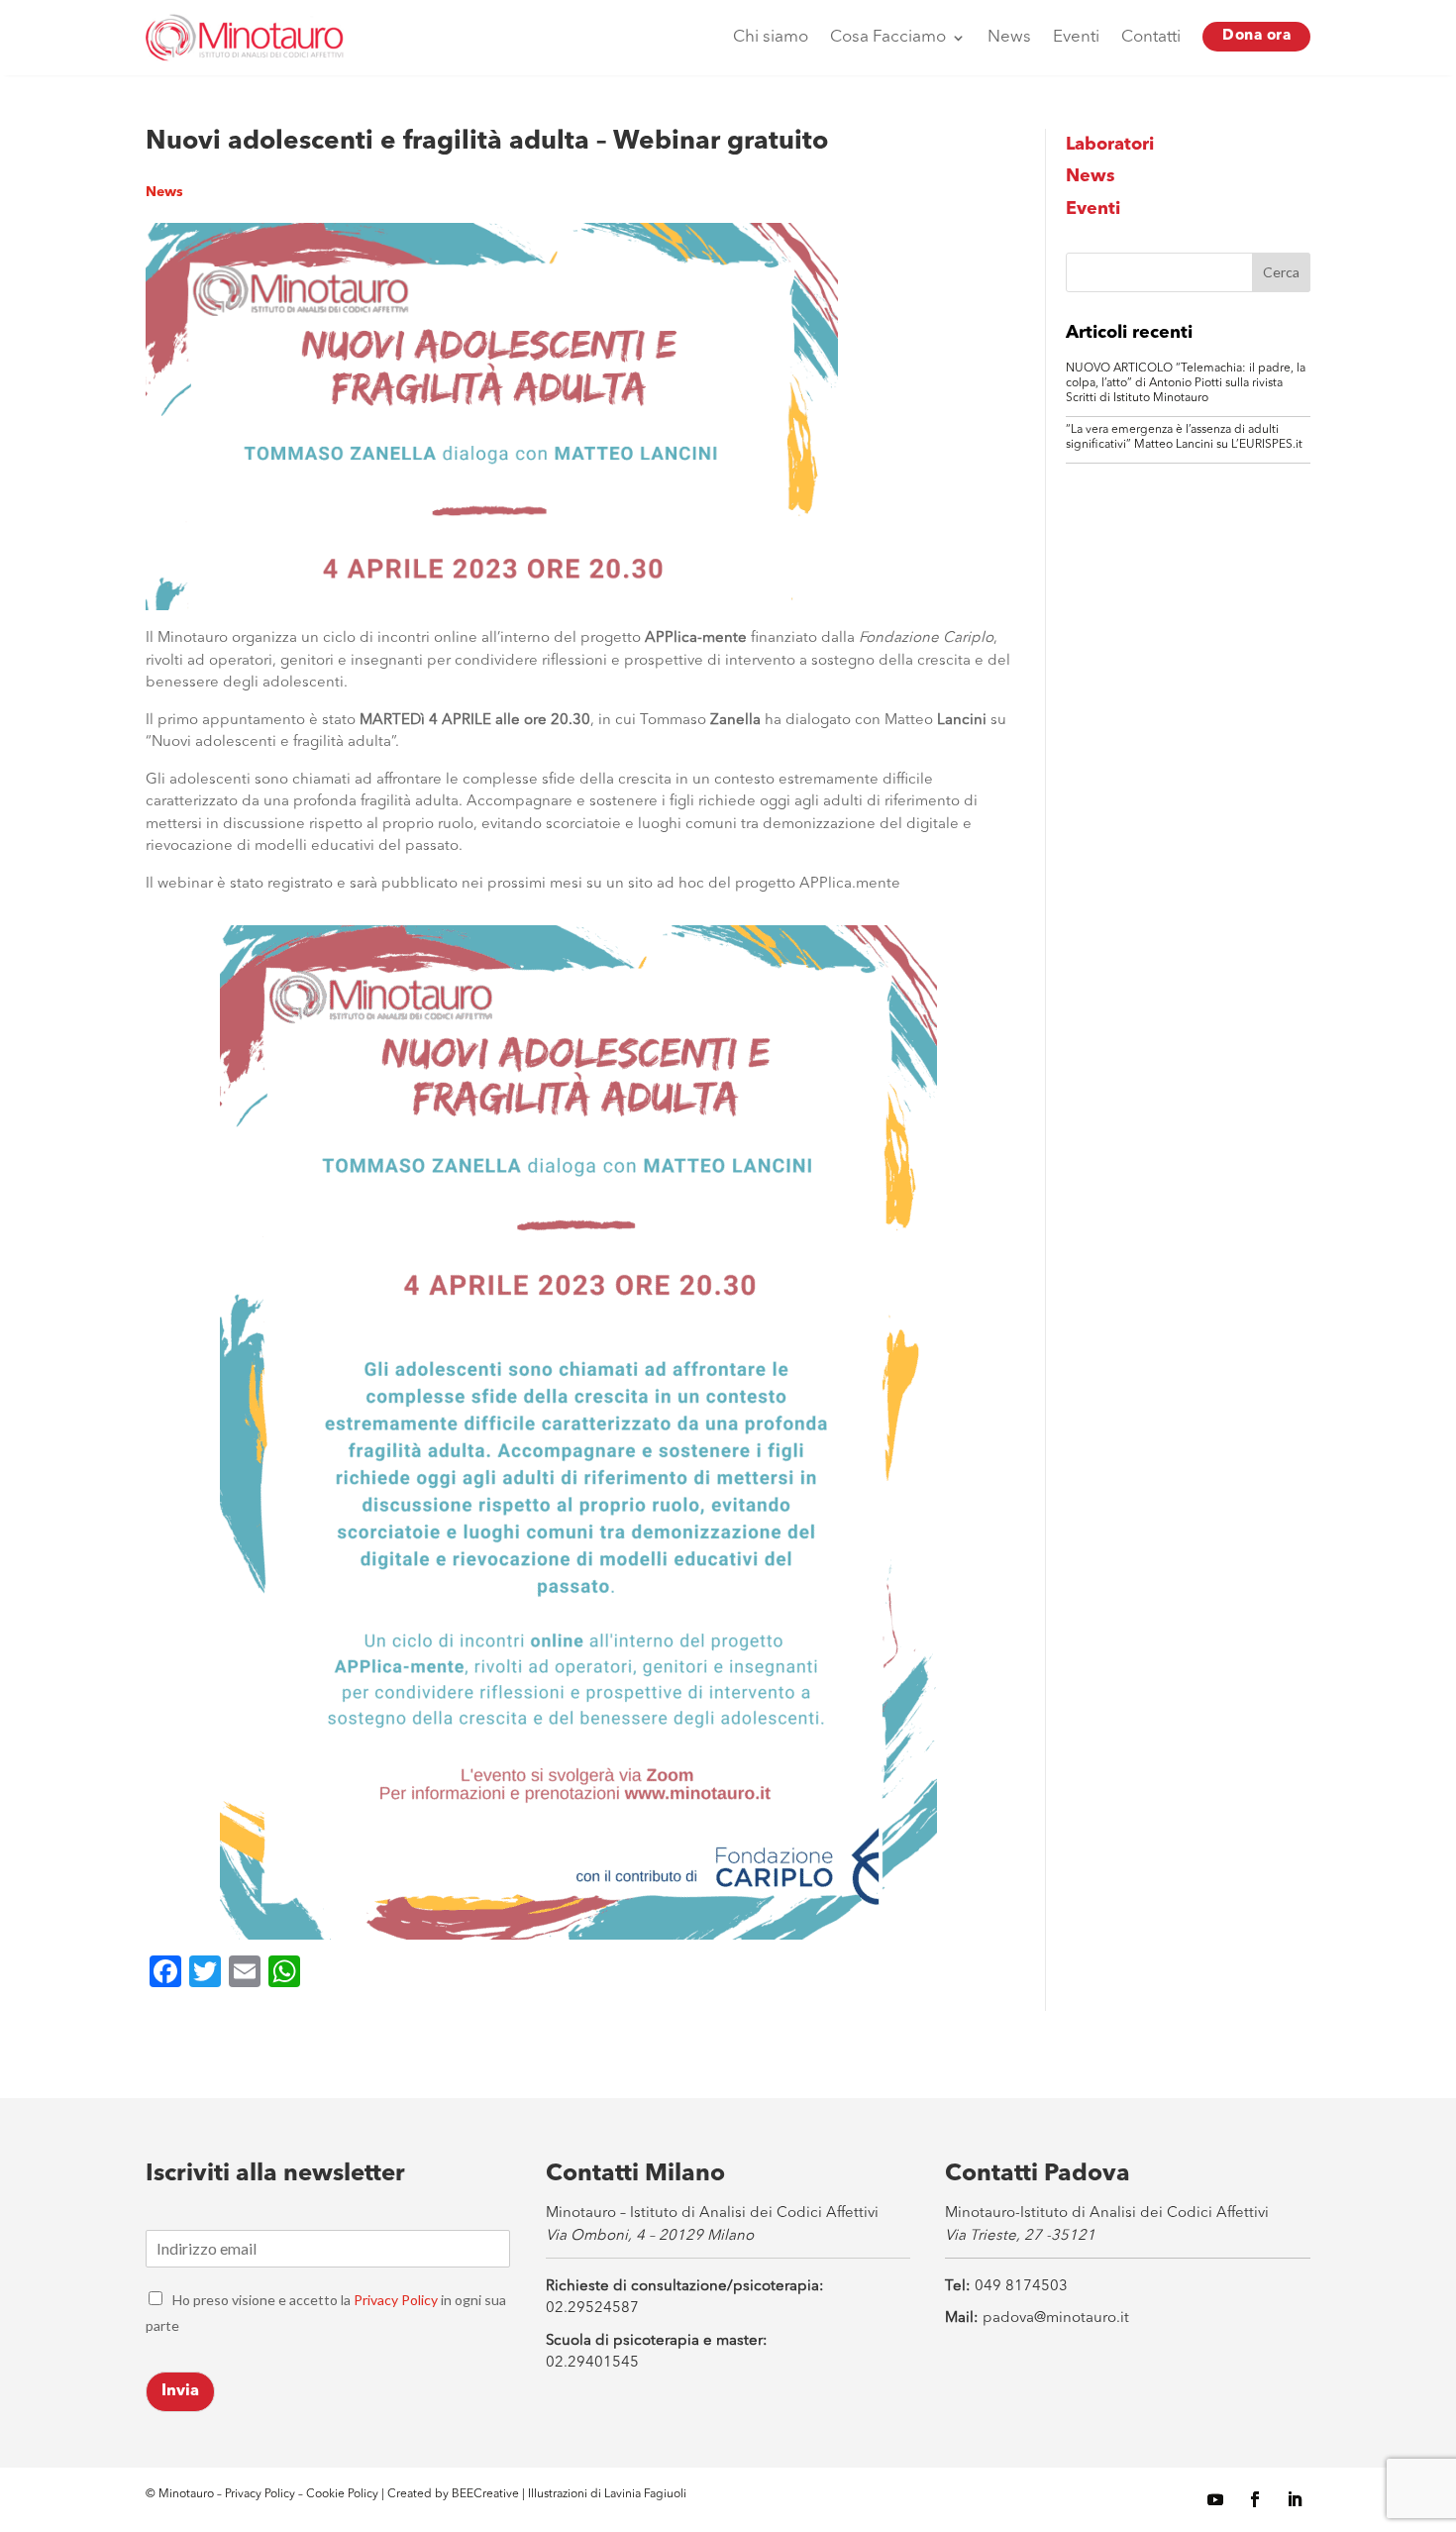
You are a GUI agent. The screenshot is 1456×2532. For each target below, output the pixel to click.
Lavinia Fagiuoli (645, 2494)
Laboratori (1110, 145)
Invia (180, 2391)
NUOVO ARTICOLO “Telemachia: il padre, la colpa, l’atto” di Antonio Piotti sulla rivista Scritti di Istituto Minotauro (1186, 383)
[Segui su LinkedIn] (1295, 2499)
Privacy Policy (396, 2300)
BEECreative (484, 2494)
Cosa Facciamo (888, 37)
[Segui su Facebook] (1255, 2499)
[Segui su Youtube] (1215, 2499)
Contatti (1151, 37)
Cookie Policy (344, 2494)
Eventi (1076, 37)
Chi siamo (771, 37)
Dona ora (1256, 36)
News (1009, 37)
